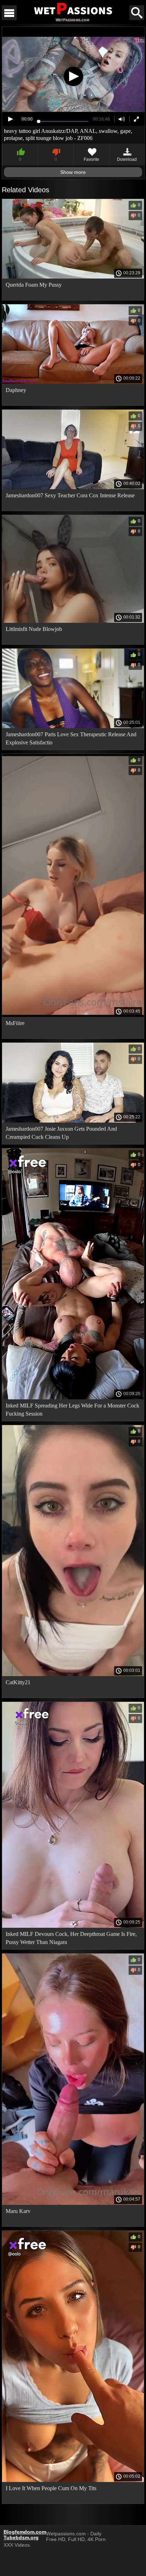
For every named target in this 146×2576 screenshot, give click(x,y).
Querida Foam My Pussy (34, 285)
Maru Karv (18, 2211)
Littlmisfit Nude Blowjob (34, 629)
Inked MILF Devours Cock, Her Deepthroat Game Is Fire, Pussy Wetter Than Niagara (71, 1938)
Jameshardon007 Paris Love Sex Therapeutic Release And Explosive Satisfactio (71, 738)
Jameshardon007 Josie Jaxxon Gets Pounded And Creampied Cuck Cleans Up (61, 1133)
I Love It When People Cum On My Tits (51, 2488)
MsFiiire (15, 1023)
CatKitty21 (18, 1682)
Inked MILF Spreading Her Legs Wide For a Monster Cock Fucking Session (72, 1410)
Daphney (16, 390)
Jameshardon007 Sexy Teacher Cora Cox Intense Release (70, 495)
